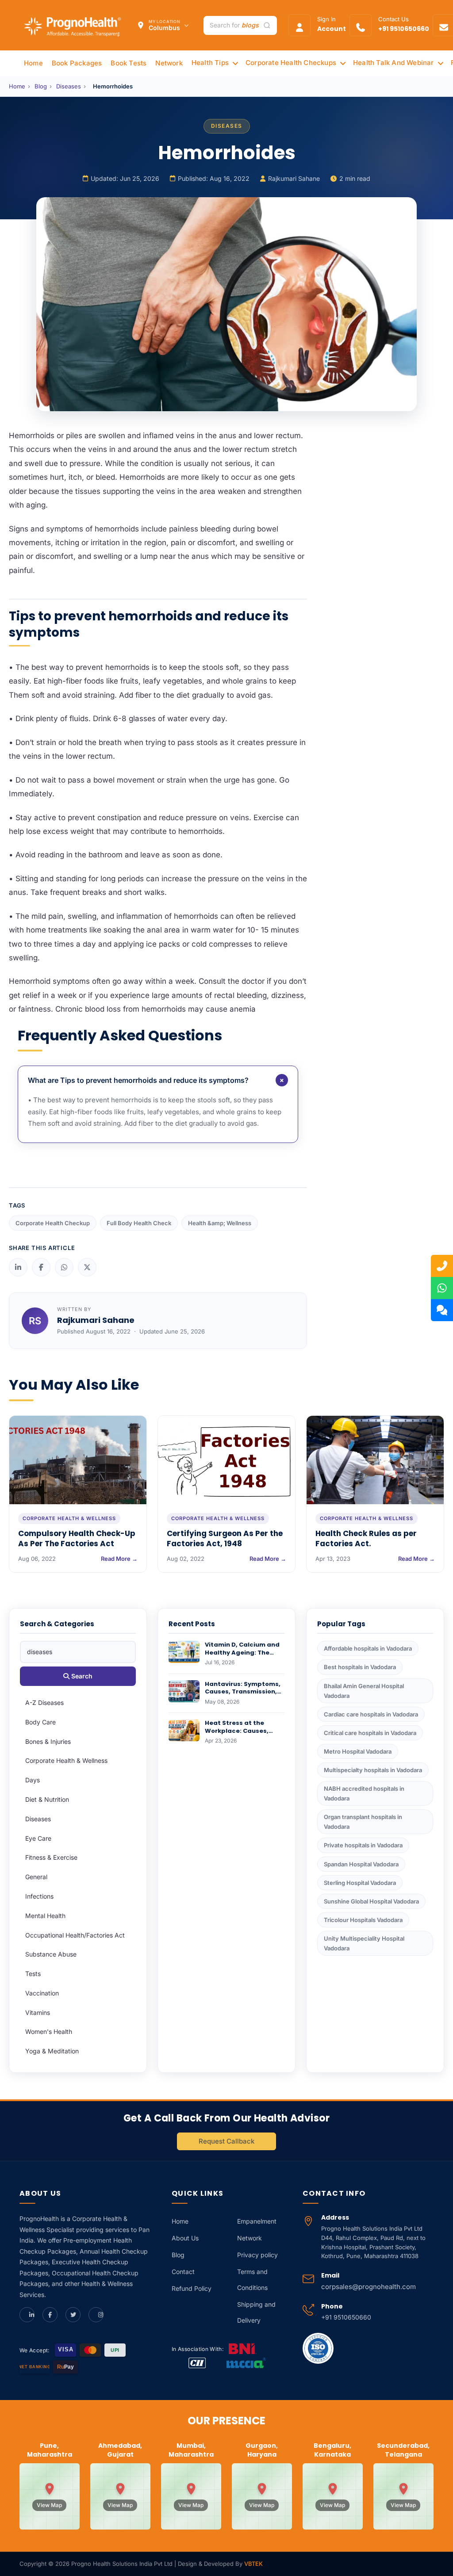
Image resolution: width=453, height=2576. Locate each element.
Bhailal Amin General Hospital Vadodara (364, 1691)
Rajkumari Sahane (294, 178)
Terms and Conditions (252, 2280)
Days (33, 1780)
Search (81, 1676)
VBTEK (253, 2564)
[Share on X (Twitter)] (87, 1267)
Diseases (69, 86)
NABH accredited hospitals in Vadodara (364, 1793)
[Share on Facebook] (41, 1267)
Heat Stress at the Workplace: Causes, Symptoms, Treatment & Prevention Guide (245, 1735)
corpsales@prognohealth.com (369, 2287)
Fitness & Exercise (51, 1857)
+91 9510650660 (346, 2317)
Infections (39, 1896)
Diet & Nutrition (47, 1799)
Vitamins (38, 2012)
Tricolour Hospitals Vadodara (363, 1920)
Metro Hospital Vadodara (358, 1751)
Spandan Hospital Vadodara (361, 1864)
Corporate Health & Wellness (66, 1760)
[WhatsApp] (442, 1288)
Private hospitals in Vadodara (363, 1845)
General (36, 1877)
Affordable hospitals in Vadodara (368, 1648)
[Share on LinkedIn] (18, 1267)
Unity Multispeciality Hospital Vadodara (364, 1943)
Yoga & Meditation (52, 2051)
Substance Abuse (51, 1954)
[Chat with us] (442, 1310)
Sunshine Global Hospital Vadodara (371, 1901)
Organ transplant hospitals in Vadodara (363, 1822)
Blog (41, 86)
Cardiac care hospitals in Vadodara (371, 1714)
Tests (33, 1974)
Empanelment (257, 2221)
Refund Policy (192, 2288)
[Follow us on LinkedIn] (27, 2315)
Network (250, 2238)
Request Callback (226, 2141)
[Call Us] (442, 1266)
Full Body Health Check (139, 1223)
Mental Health (45, 1916)
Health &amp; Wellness (220, 1223)
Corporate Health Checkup (53, 1223)
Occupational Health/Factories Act (75, 1935)
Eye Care (38, 1838)
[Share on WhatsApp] (64, 1267)
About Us (185, 2238)
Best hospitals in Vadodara (360, 1667)
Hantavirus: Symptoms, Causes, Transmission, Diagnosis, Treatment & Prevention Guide (243, 1696)
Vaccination (42, 1993)
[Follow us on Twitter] (73, 2315)
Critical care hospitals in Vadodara (370, 1733)
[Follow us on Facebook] (50, 2315)
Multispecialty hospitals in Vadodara (373, 1770)
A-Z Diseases (44, 1703)
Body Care (40, 1722)
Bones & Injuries (48, 1741)
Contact (183, 2272)
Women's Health (49, 2031)
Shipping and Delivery (256, 2312)
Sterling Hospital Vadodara (360, 1883)
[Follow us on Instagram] (96, 2315)
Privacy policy (257, 2255)
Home (17, 86)
